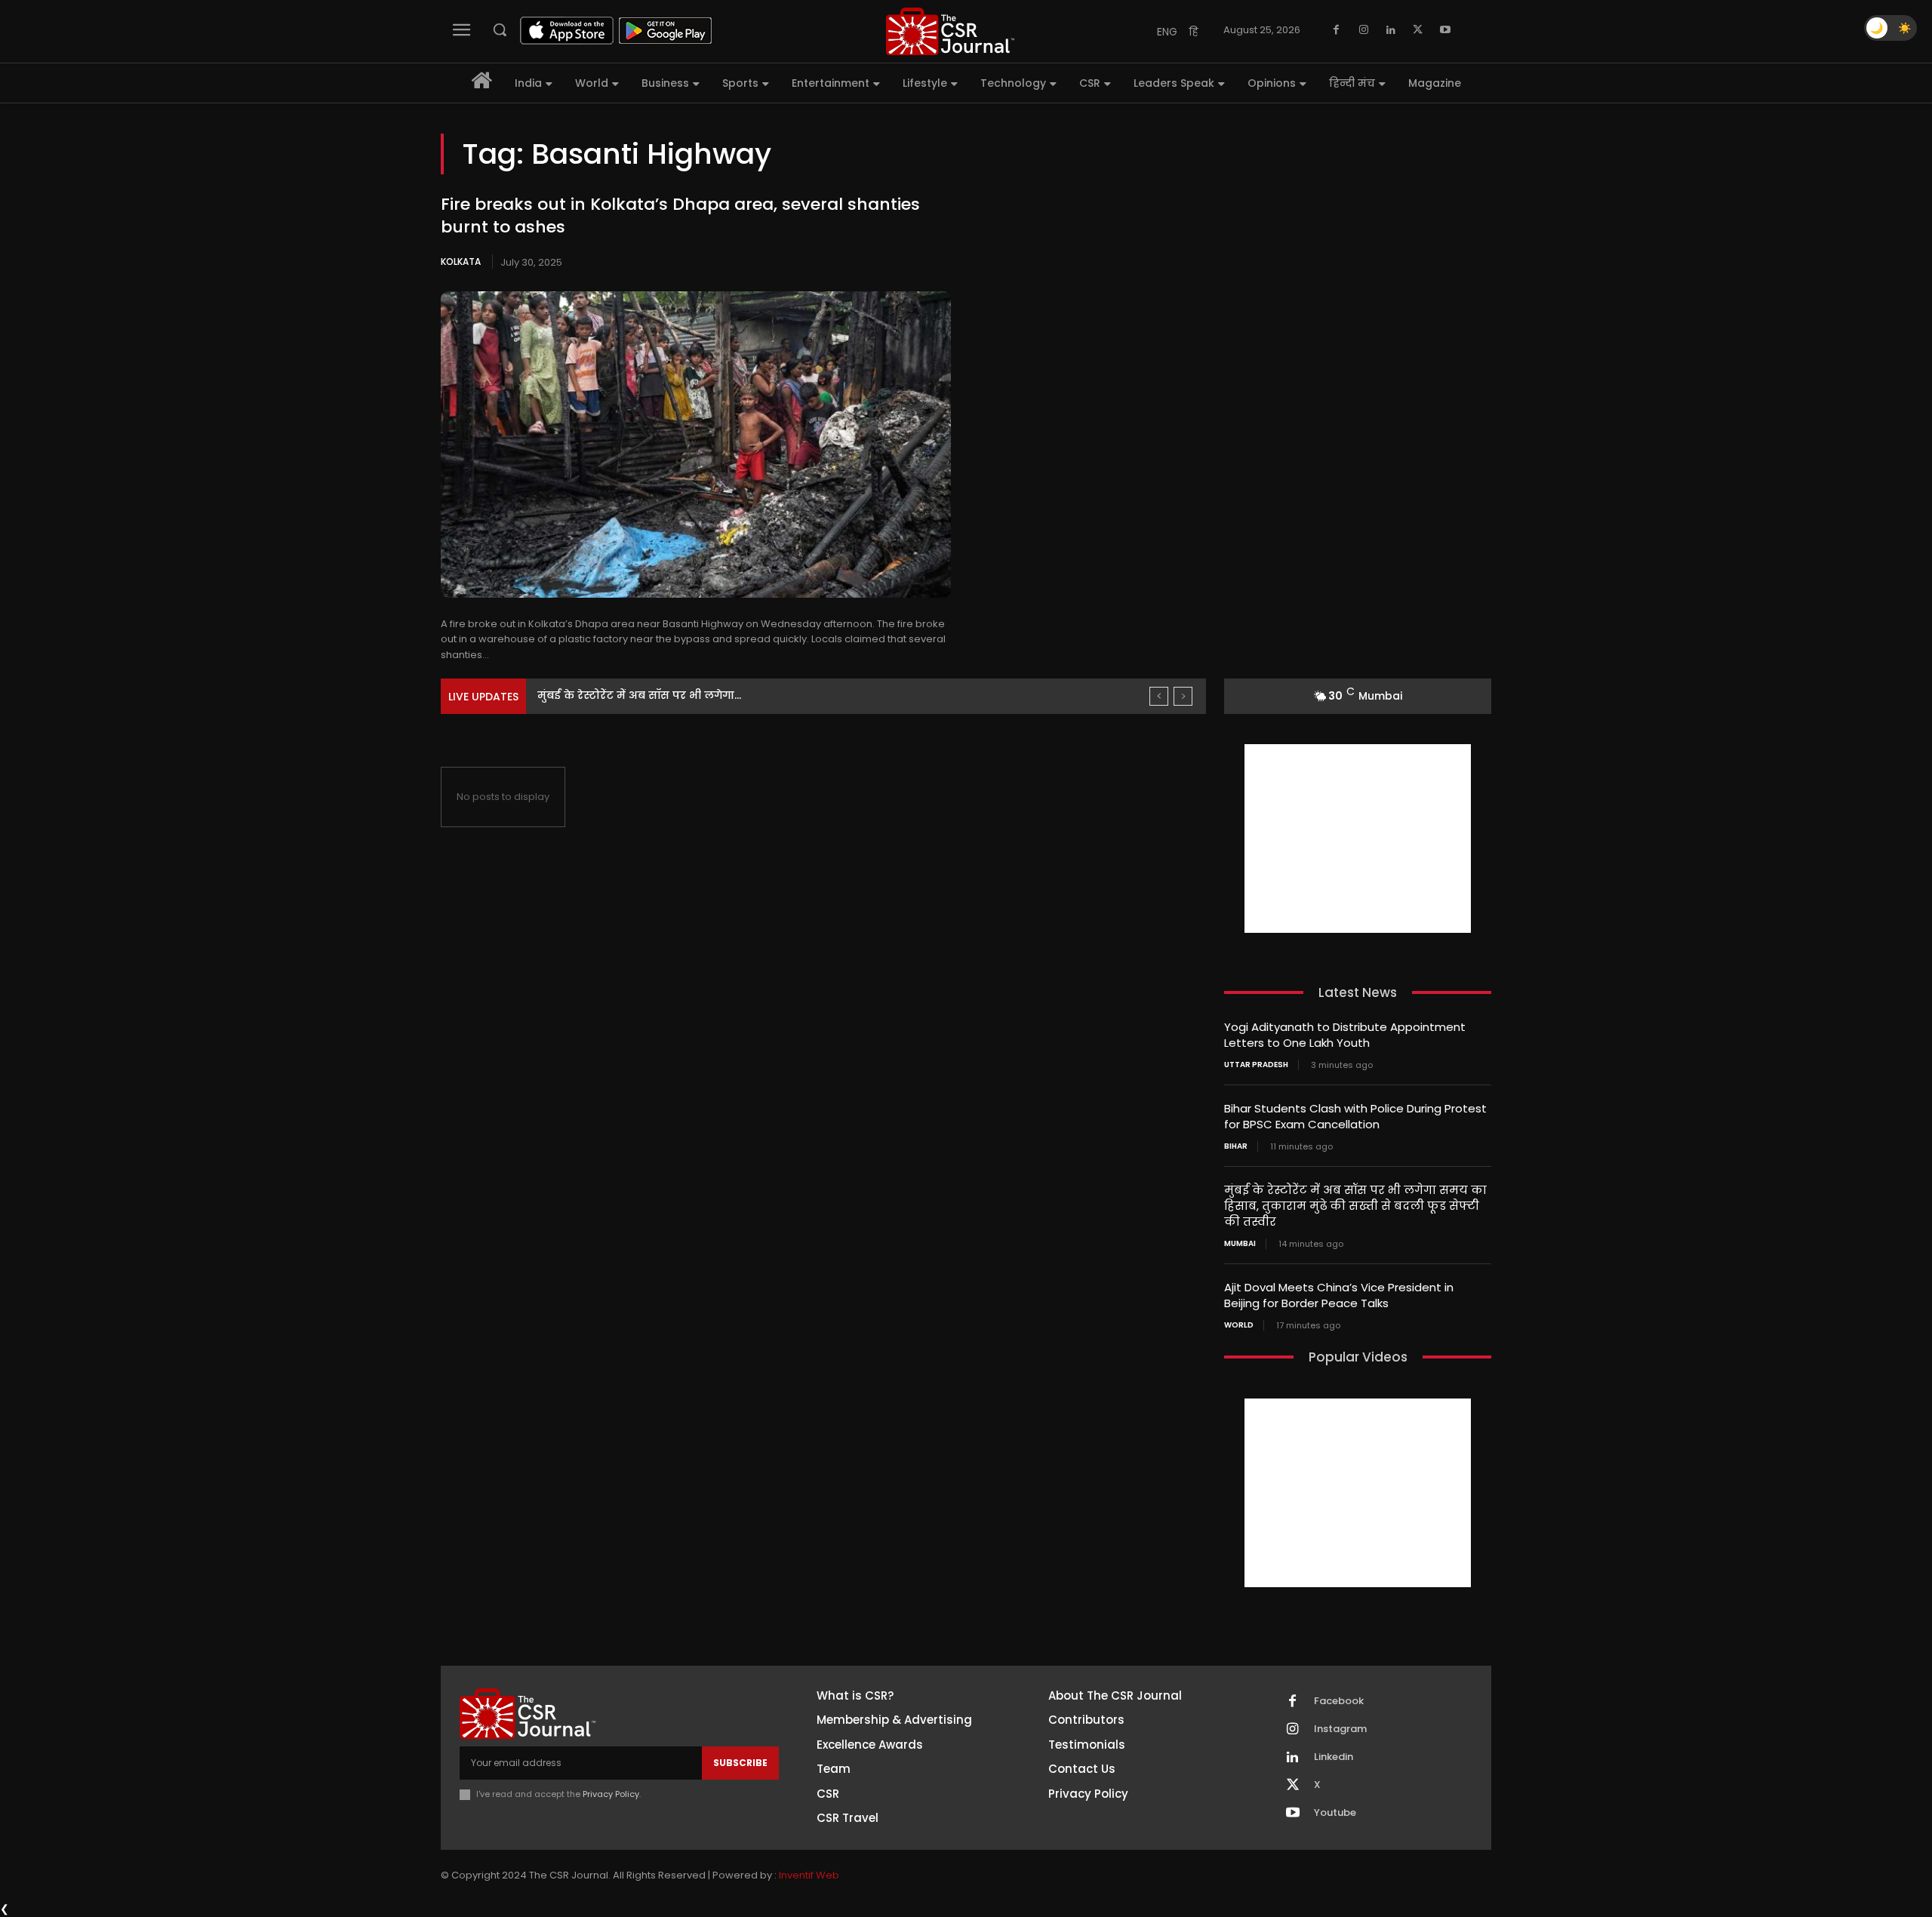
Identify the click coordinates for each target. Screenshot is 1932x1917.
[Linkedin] (1391, 30)
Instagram (1340, 1729)
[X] (1418, 30)
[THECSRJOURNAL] (950, 31)
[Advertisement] (1358, 838)
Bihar (1236, 1146)
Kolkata (461, 262)
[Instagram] (1364, 30)
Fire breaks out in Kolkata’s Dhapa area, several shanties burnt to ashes (680, 216)
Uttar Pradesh (1256, 1065)
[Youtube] (1445, 30)
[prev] (1159, 696)
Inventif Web (809, 1875)
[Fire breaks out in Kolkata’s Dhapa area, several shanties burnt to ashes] (696, 445)
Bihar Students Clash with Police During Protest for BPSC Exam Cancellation (1355, 1116)
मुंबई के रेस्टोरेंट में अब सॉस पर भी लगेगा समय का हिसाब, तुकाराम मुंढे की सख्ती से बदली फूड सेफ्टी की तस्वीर (1355, 1206)
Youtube (1335, 1813)
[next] (1183, 696)
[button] (500, 29)
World (1239, 1325)
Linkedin (1334, 1757)
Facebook (1339, 1701)
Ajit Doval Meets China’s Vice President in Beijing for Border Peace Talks (1339, 1295)
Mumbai (1240, 1244)
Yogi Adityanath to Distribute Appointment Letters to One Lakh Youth (1345, 1035)
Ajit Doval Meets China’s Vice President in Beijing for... (681, 695)
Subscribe (740, 1763)
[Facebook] (1337, 30)
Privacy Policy (611, 1794)
